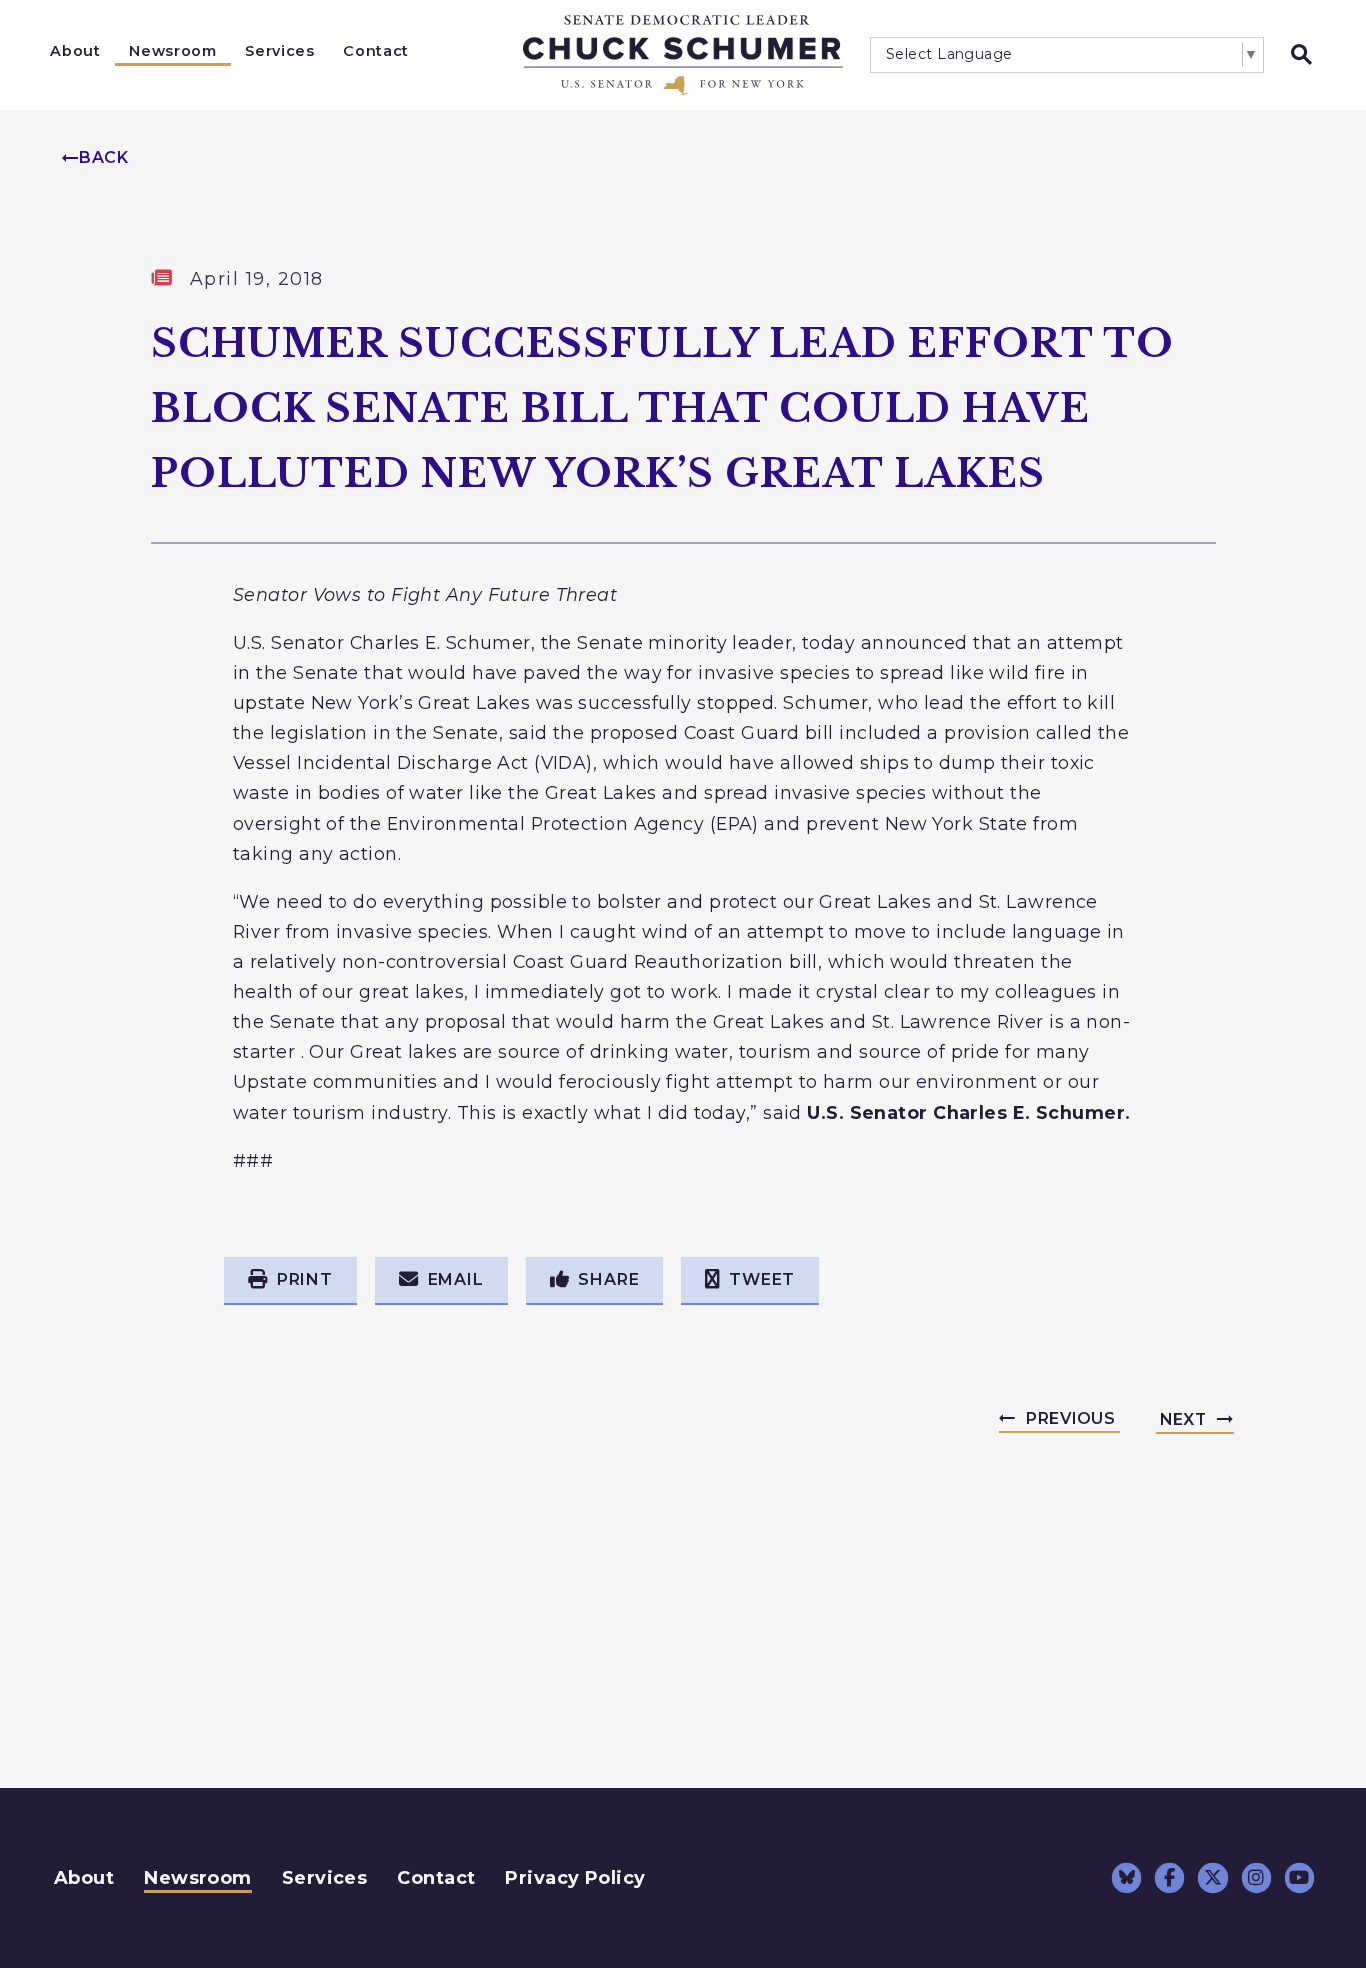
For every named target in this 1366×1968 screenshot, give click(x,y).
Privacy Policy (575, 1878)
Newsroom (172, 51)
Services (279, 51)
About (75, 51)
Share (608, 1279)
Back (104, 157)
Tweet (762, 1279)
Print (305, 1279)
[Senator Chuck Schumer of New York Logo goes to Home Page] (683, 55)
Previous (1071, 1418)
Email (456, 1279)
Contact (376, 51)
